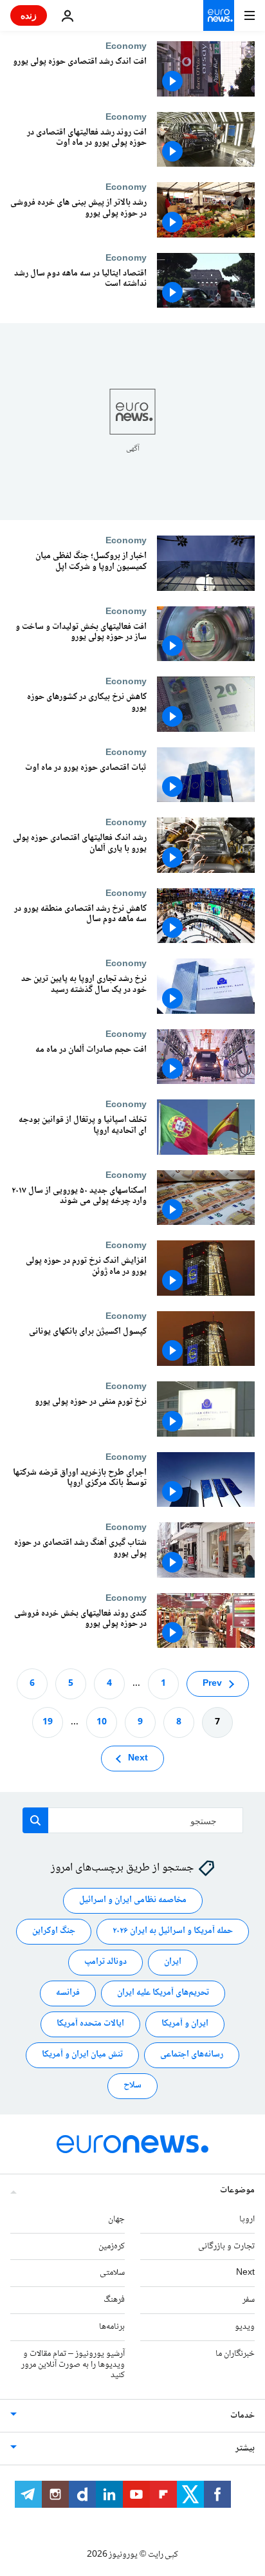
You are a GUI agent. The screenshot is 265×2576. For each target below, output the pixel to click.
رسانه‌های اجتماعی (192, 2055)
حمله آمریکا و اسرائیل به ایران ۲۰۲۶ (173, 1931)
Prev (212, 1684)
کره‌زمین (112, 2246)
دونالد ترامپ (105, 1962)
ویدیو (245, 2327)
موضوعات (237, 2190)
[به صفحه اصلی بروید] (219, 15)
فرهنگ (114, 2300)
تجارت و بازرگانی (226, 2246)
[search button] (35, 1820)
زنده (29, 15)
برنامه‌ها (112, 2327)
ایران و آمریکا (185, 2024)
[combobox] (133, 1820)
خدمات (242, 2416)
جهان (116, 2219)
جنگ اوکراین (54, 1931)
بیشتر (245, 2449)
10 (102, 1722)
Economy (126, 46)
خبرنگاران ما (235, 2354)
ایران (173, 1962)
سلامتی (112, 2273)
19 (48, 1722)
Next (138, 1759)
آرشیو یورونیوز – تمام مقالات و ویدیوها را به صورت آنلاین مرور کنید (73, 2365)
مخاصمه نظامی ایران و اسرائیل (133, 1900)
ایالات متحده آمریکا (90, 2024)
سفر (249, 2300)
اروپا (247, 2219)
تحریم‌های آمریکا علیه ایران (163, 1993)
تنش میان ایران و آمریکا (82, 2055)
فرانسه (68, 1993)
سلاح (132, 2086)
